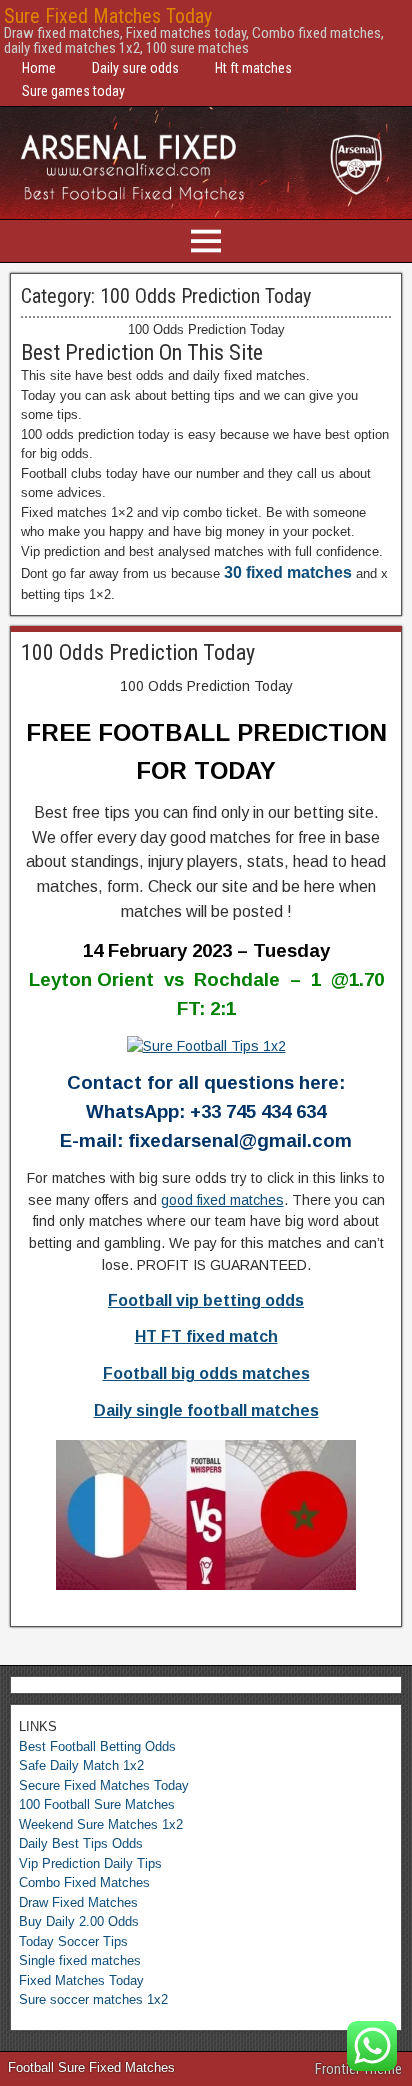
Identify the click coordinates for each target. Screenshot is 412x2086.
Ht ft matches (253, 68)
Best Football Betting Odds (97, 1746)
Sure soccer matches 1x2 (93, 1999)
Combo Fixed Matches (84, 1882)
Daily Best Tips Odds (81, 1843)
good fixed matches (222, 1200)
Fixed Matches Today (81, 1980)
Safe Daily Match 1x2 (81, 1765)
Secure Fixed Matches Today (104, 1785)
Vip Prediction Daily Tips (90, 1863)
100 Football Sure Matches (97, 1804)
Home (39, 68)
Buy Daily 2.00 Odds (79, 1921)
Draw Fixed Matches (78, 1902)
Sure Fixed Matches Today (108, 16)
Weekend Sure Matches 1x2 (101, 1824)
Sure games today (73, 91)
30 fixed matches (288, 572)
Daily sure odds (135, 68)
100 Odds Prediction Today (138, 652)
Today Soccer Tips (73, 1941)
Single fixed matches (80, 1960)
